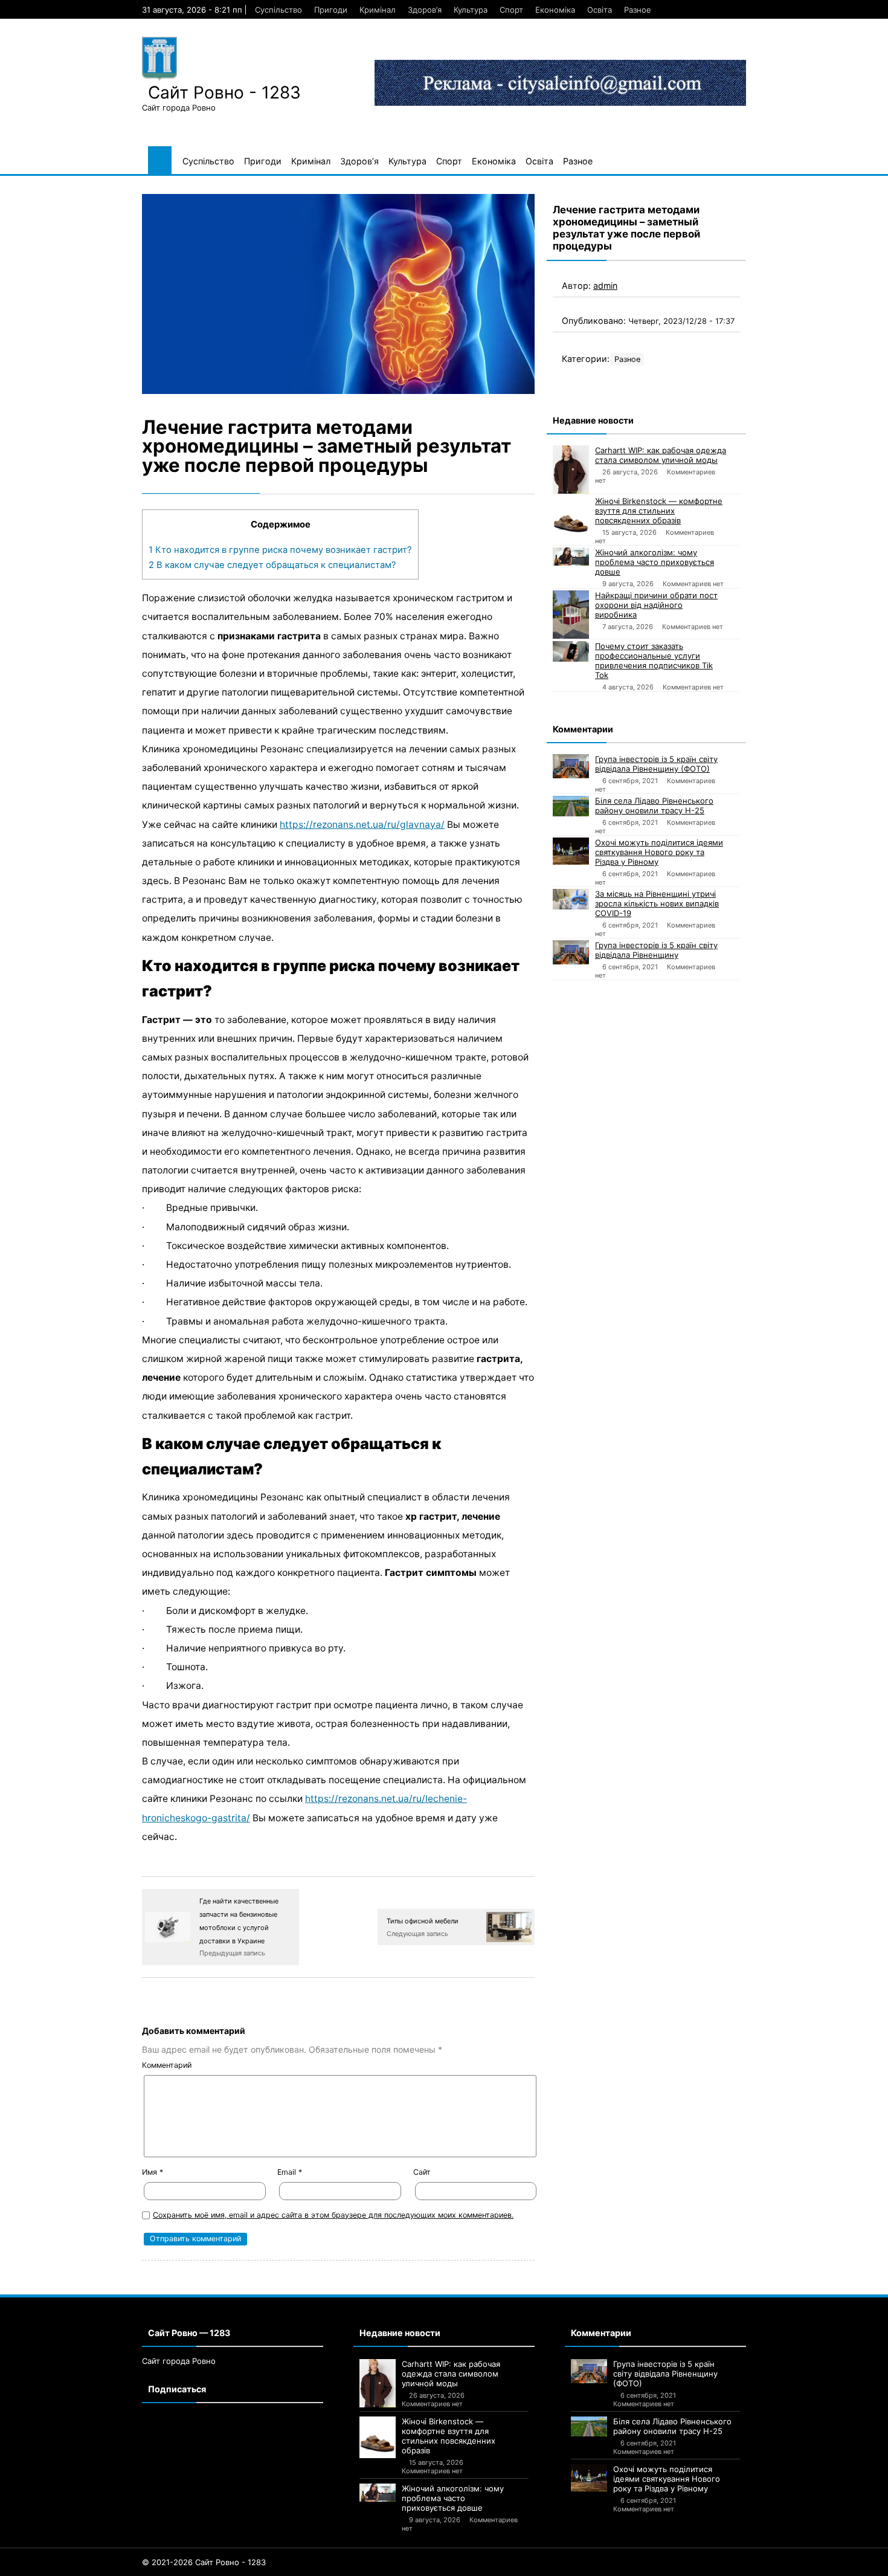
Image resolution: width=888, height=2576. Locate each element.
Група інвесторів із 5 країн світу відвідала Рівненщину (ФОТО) (656, 764)
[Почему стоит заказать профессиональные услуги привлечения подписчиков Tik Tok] (571, 651)
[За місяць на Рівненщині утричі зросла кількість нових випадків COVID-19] (571, 899)
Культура (471, 10)
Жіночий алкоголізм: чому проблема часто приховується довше (655, 562)
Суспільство (278, 10)
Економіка (555, 10)
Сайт (422, 2172)
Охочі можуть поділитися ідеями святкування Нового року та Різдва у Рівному (659, 852)
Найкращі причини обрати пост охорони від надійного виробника (656, 605)
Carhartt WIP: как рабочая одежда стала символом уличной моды (661, 455)
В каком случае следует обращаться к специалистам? (272, 565)
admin (605, 286)
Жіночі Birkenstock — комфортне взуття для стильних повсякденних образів (659, 511)
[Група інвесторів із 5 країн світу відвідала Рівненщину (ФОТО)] (571, 766)
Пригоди (331, 10)
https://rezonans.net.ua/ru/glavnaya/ (362, 825)
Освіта (600, 10)
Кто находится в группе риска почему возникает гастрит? (280, 550)
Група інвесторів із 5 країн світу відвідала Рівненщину (656, 950)
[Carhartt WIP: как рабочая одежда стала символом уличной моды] (571, 470)
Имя (153, 2172)
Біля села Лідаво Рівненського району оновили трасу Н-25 (654, 805)
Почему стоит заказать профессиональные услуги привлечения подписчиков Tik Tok (654, 660)
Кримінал (378, 10)
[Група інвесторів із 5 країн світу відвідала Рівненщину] (571, 952)
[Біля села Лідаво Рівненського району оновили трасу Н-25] (571, 806)
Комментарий (167, 2065)
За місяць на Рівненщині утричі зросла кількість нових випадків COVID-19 (657, 903)
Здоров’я (425, 10)
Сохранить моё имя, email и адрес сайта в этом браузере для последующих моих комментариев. (333, 2215)
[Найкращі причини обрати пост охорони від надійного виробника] (571, 615)
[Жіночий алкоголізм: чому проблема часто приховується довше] (571, 557)
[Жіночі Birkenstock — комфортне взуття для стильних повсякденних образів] (571, 517)
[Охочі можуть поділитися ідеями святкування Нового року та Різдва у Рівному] (571, 851)
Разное (638, 10)
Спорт (511, 10)
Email (290, 2172)
